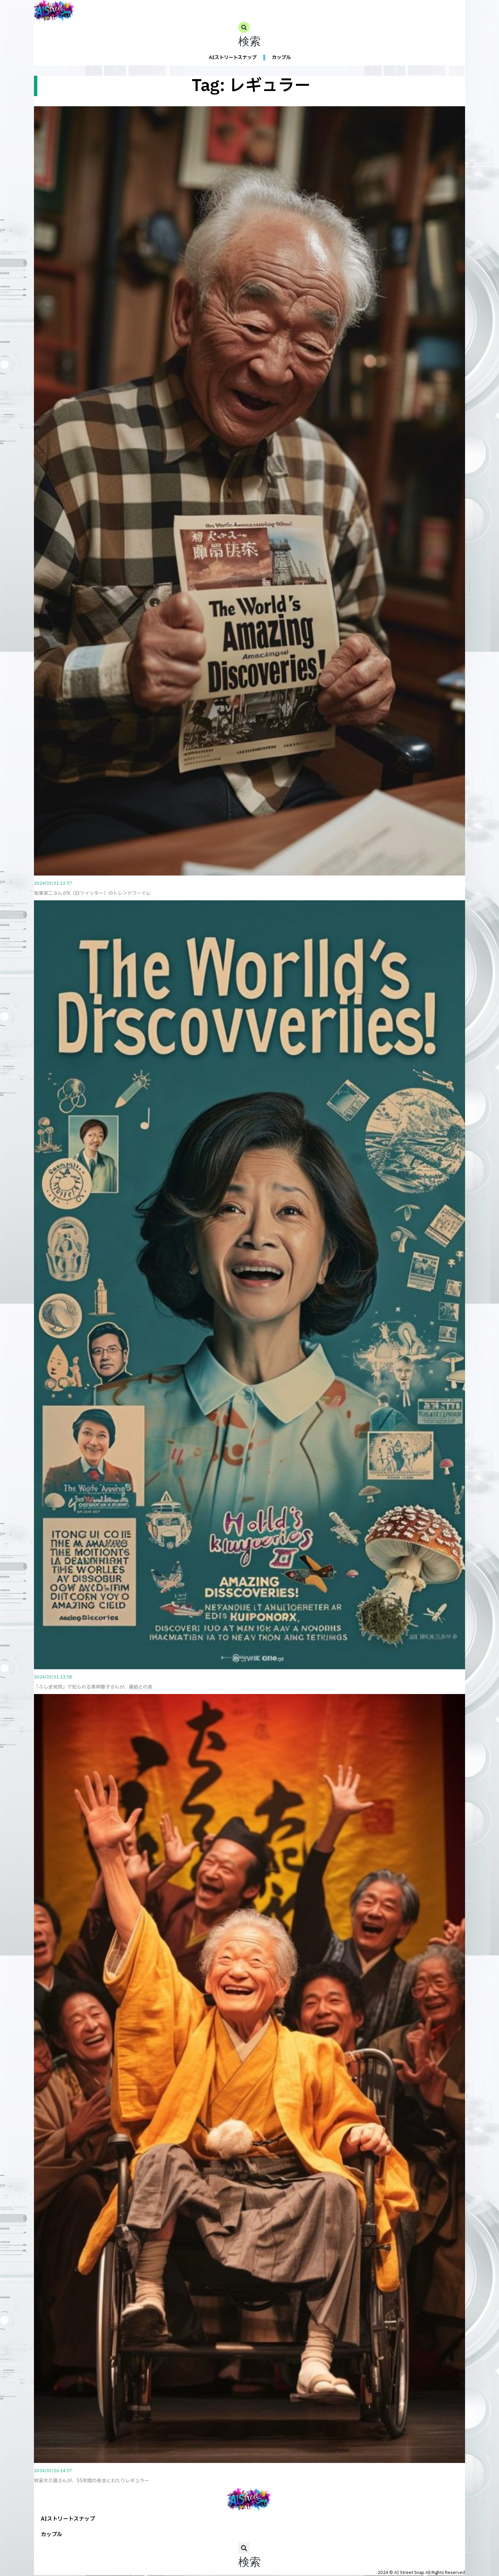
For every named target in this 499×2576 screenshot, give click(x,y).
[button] (249, 36)
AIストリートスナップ (233, 58)
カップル (281, 58)
